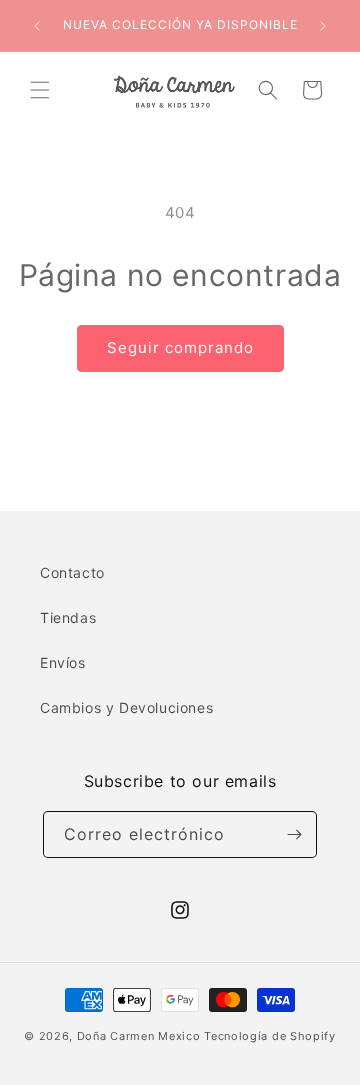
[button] (40, 90)
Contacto (72, 572)
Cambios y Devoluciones (126, 707)
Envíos (63, 662)
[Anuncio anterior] (37, 26)
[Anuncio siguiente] (323, 26)
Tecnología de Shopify (270, 1036)
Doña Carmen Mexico (139, 1036)
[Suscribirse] (294, 834)
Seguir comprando (180, 347)
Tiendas (68, 617)
